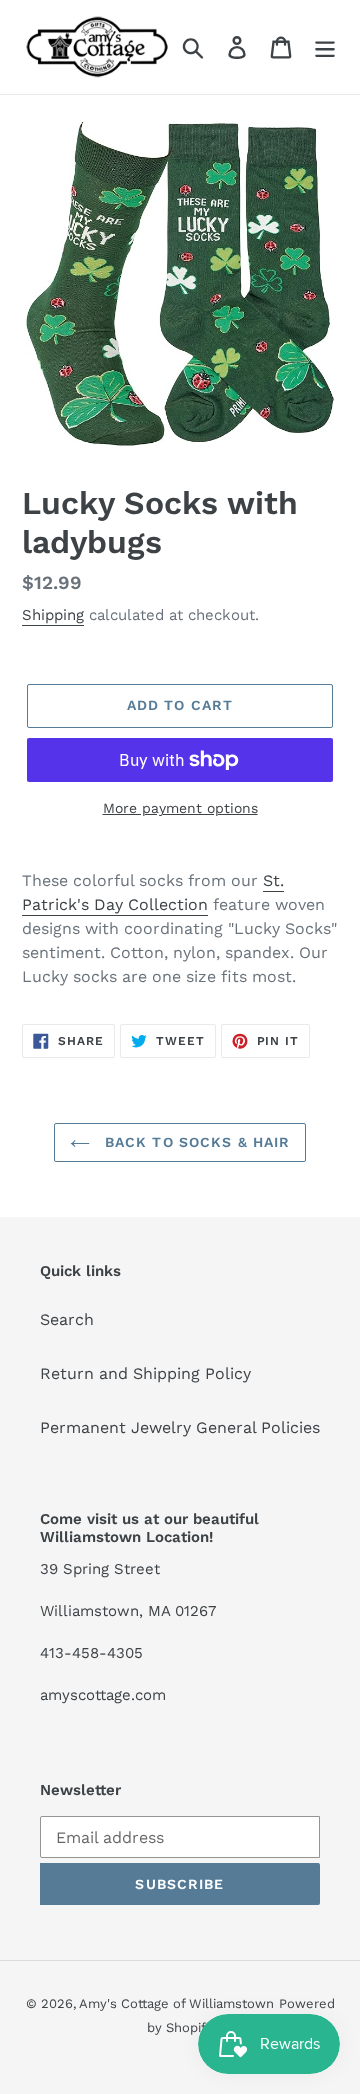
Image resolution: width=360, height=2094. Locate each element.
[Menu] (325, 47)
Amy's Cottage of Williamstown (176, 2003)
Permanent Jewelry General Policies (180, 1427)
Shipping (53, 615)
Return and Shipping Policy (145, 1373)
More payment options (180, 808)
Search (67, 1319)
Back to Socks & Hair (195, 1142)
